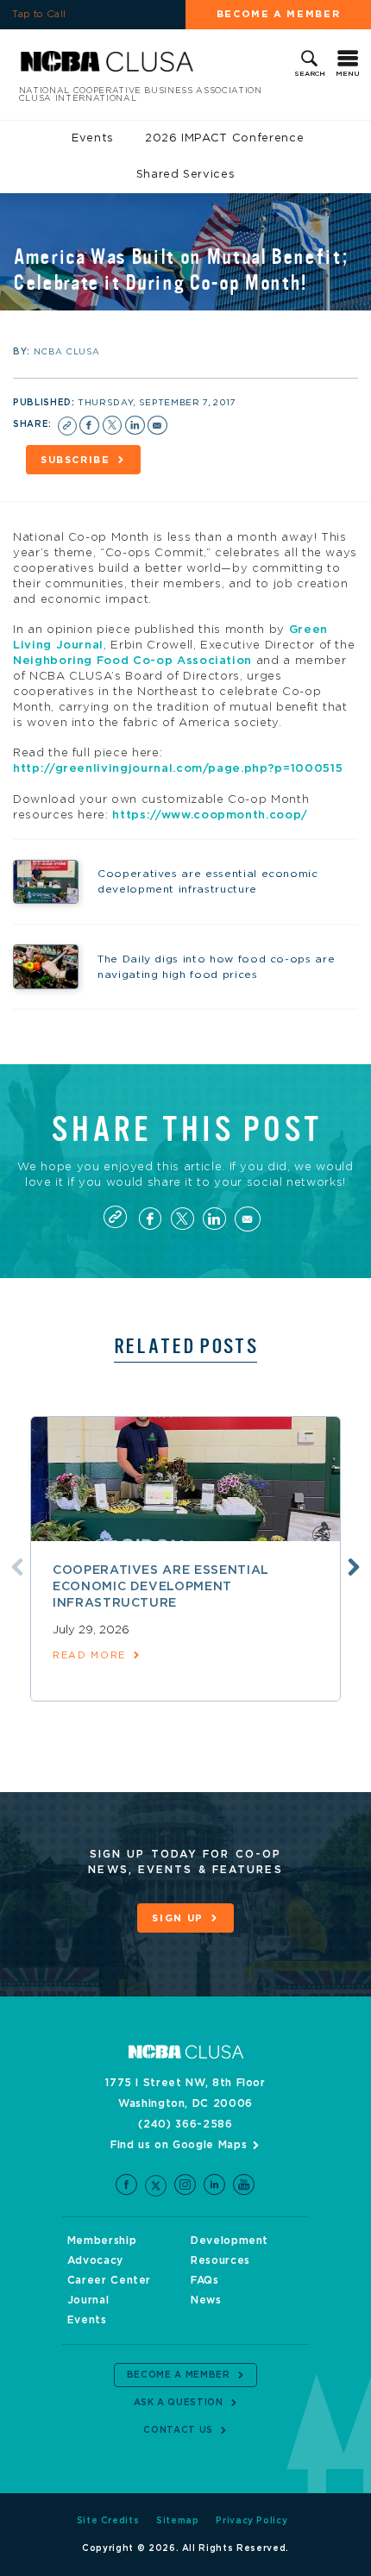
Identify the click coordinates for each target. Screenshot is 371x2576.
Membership (102, 2241)
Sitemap (178, 2521)
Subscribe (75, 460)
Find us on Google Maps (179, 2145)
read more (89, 1655)
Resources (220, 2260)
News (206, 2300)
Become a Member (279, 14)
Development (230, 2241)
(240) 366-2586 (185, 2124)
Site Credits (108, 2521)
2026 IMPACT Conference (224, 138)
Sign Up (178, 1918)
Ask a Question (179, 2403)
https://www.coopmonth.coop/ (210, 815)
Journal (88, 2300)
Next (354, 1567)
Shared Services (186, 175)
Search (310, 74)
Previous (17, 1567)
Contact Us (178, 2430)
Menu (348, 74)
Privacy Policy (252, 2521)
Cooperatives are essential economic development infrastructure (161, 1587)
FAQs (205, 2280)
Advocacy (95, 2260)
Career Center (109, 2280)
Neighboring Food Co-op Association (132, 661)
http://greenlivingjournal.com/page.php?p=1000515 (178, 769)
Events (93, 138)
